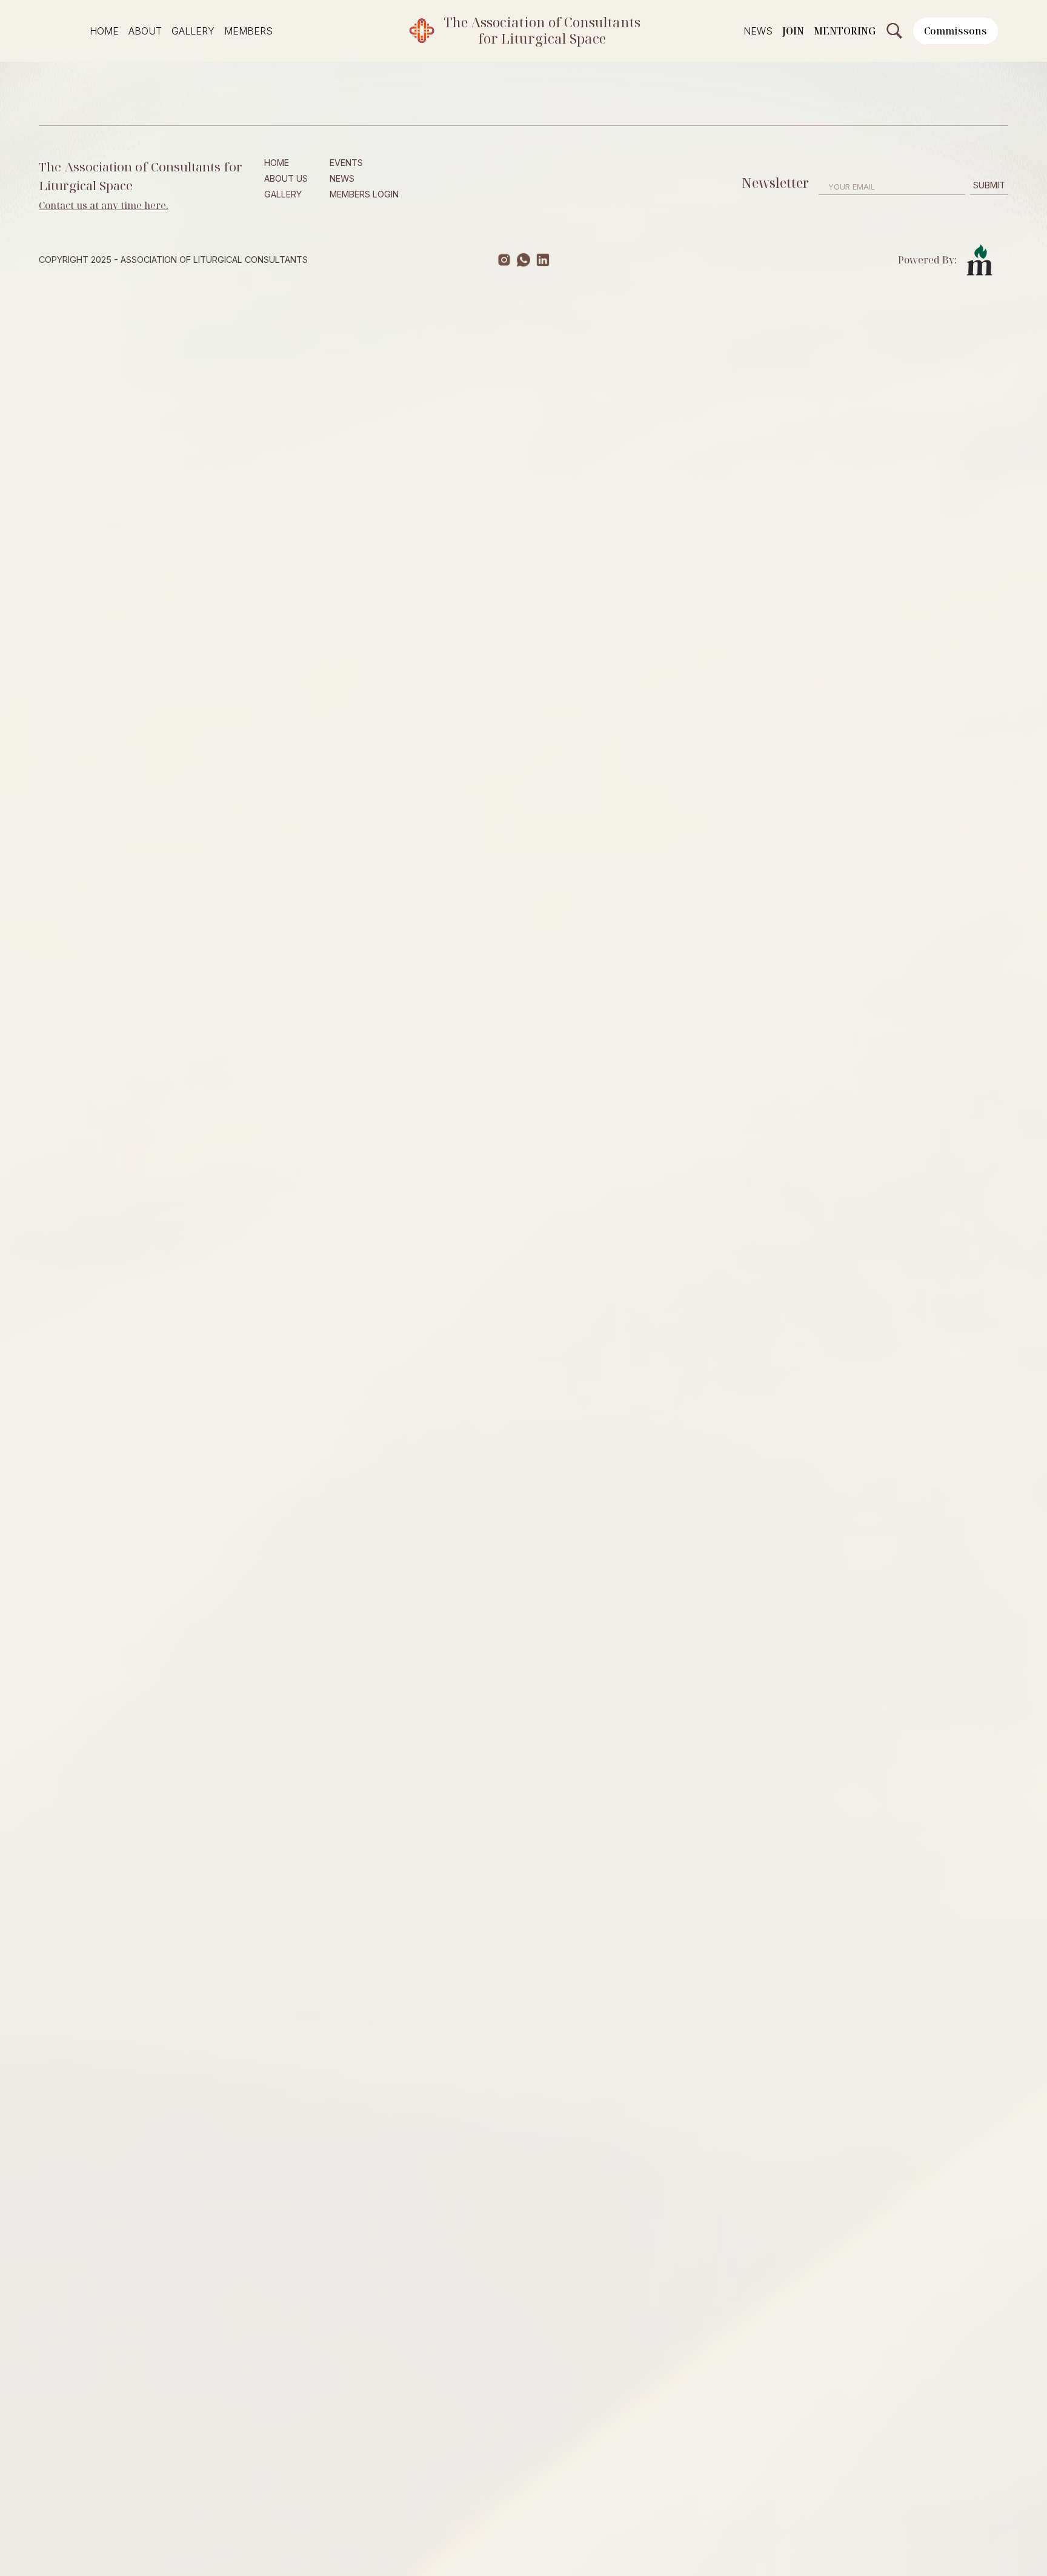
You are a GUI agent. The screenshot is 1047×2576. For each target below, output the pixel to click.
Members (248, 31)
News (758, 31)
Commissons (956, 31)
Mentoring (845, 31)
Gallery (193, 31)
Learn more (138, 524)
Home (104, 31)
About (145, 31)
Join (793, 31)
